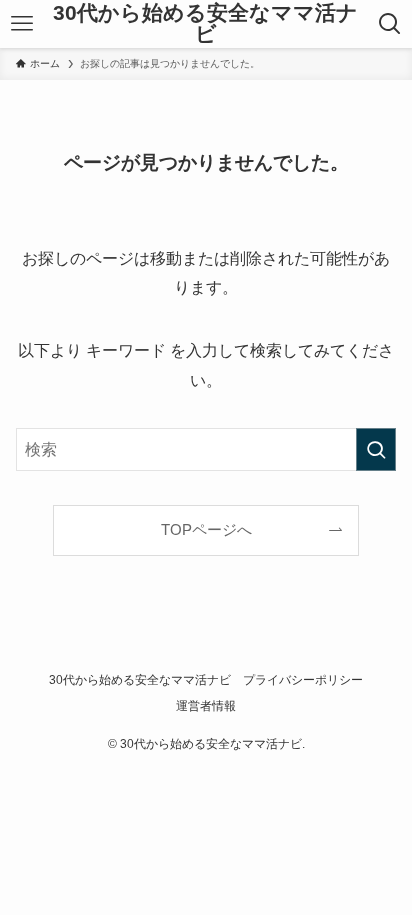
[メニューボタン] (22, 24)
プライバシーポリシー (303, 680)
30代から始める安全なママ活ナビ (205, 23)
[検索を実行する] (376, 449)
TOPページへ (206, 530)
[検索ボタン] (389, 24)
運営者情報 (206, 706)
